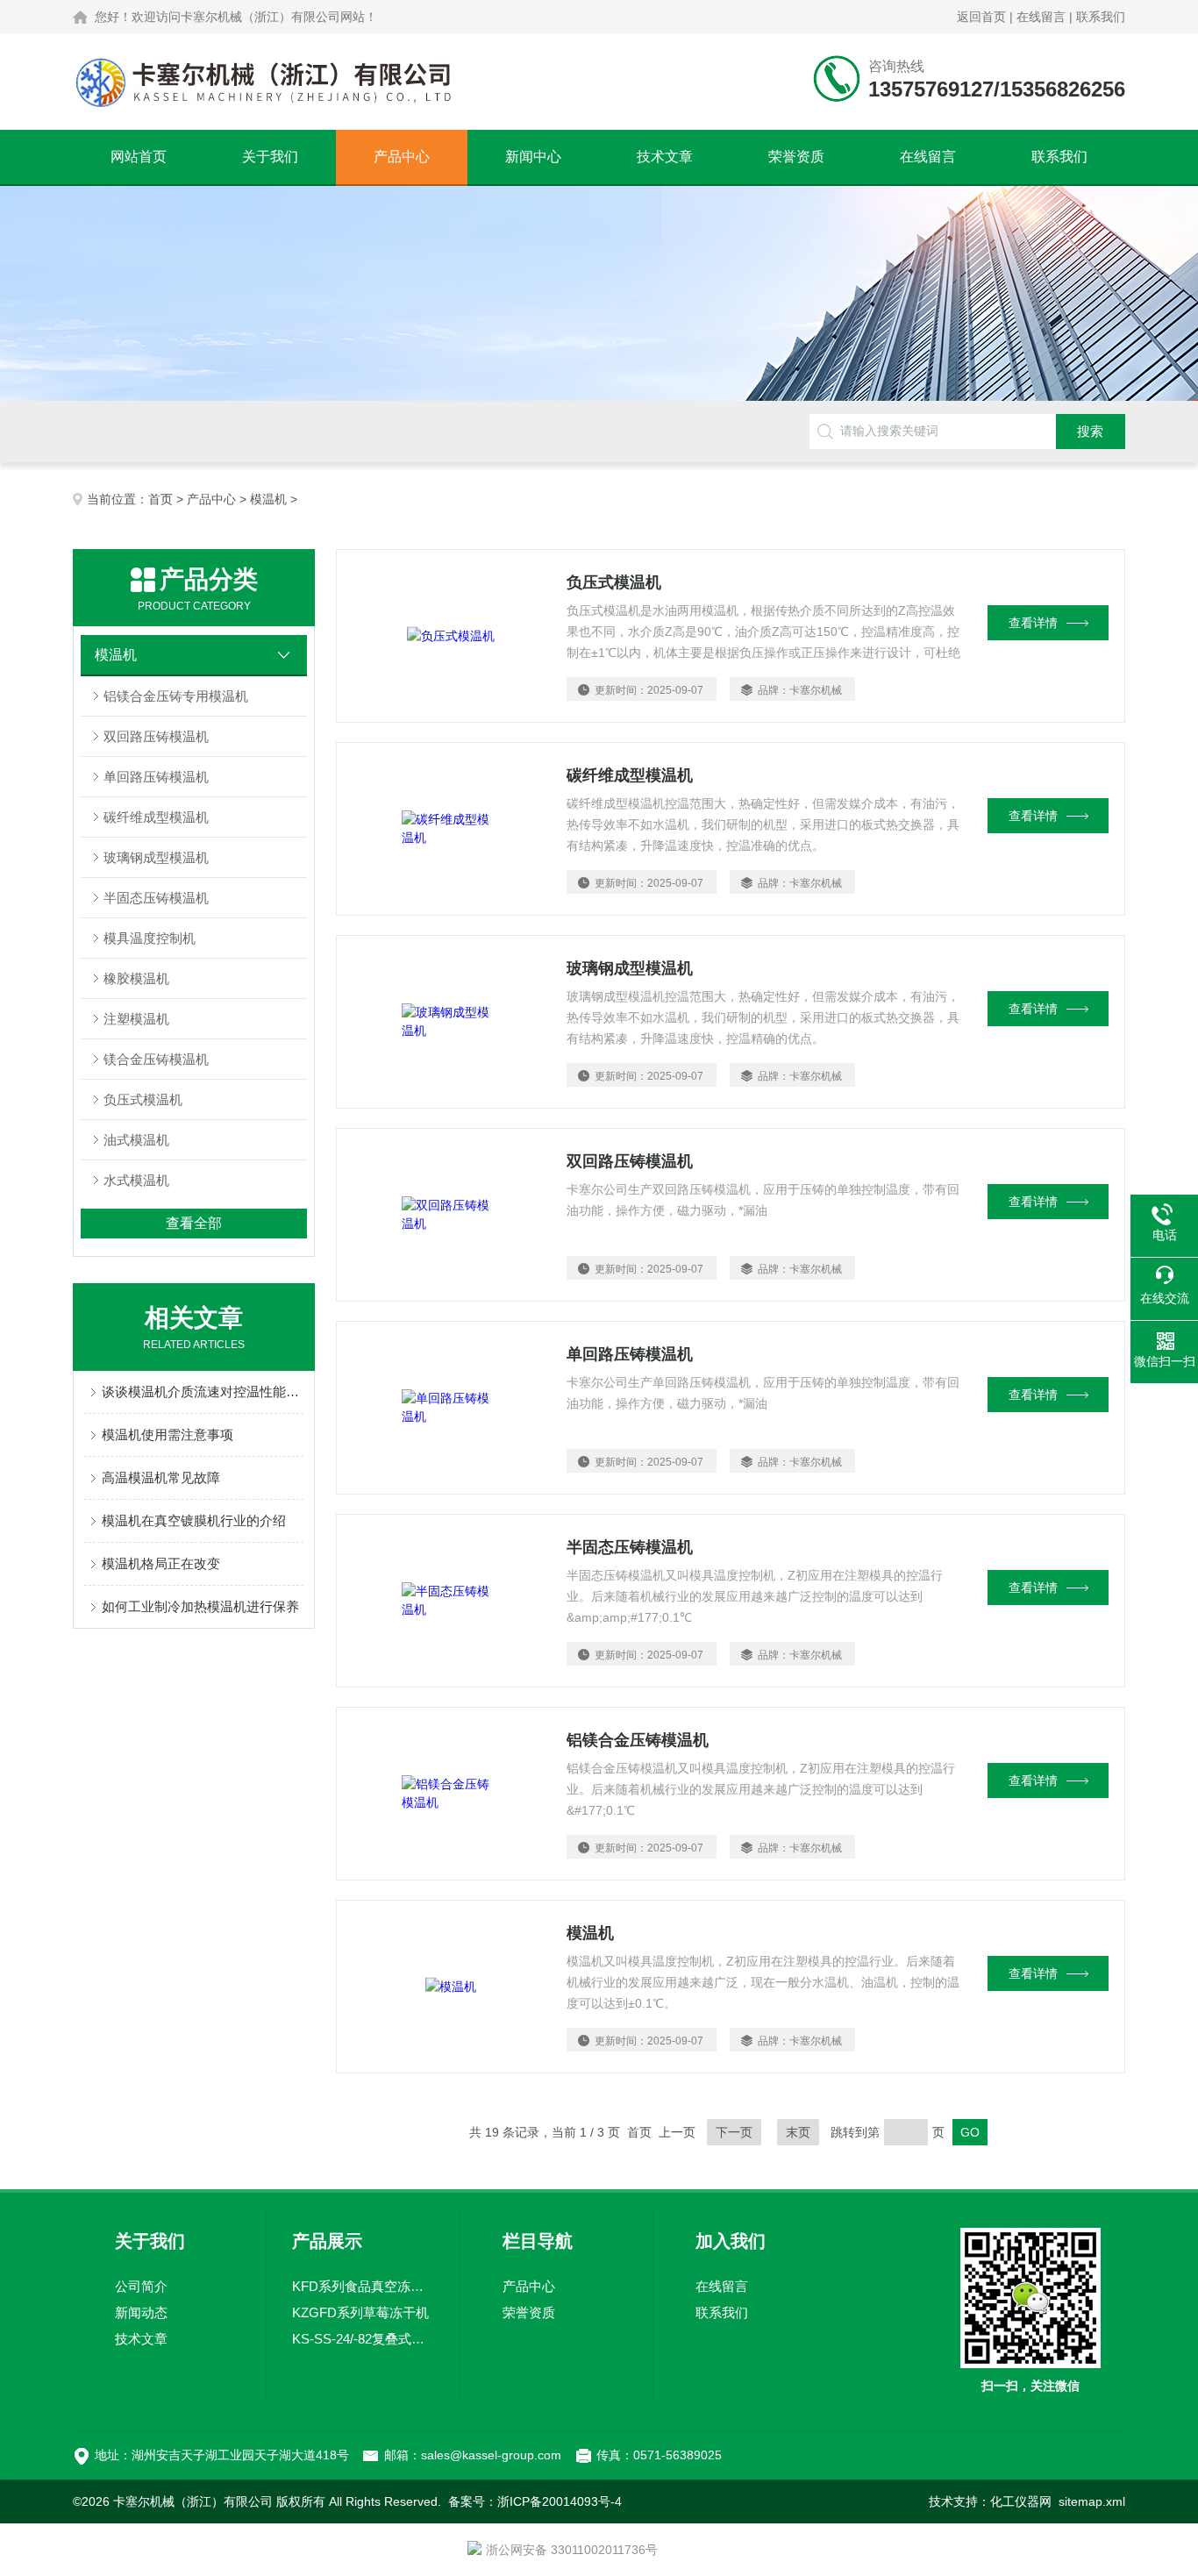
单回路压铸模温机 (156, 777)
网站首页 (139, 157)
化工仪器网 (1021, 2501)
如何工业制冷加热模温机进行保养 (200, 1606)
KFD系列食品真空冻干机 (363, 2286)
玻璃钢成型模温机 (156, 857)
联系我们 (1101, 17)
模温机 (268, 499)
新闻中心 (533, 157)
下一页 (734, 2132)
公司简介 (141, 2286)
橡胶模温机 (136, 978)
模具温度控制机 (150, 938)
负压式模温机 (143, 1099)
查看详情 (1033, 623)
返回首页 (981, 17)
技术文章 (665, 157)
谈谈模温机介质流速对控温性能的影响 (203, 1391)
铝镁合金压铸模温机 (638, 1740)
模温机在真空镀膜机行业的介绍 (194, 1520)
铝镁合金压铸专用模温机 (176, 696)
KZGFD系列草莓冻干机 (360, 2312)
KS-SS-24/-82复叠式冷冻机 (363, 2339)
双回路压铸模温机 (156, 736)
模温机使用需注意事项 (168, 1434)
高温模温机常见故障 (161, 1477)
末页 (798, 2132)
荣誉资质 (796, 157)
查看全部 (194, 1223)
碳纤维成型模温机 (156, 817)
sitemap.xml (1092, 2501)
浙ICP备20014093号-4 (560, 2501)
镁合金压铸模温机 (156, 1059)
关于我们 (270, 157)
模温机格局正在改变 (161, 1563)
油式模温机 (136, 1140)
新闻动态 (141, 2312)
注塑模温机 (136, 1019)
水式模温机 (136, 1180)
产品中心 (402, 157)
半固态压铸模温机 (156, 898)
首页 (160, 499)
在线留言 (1041, 17)
